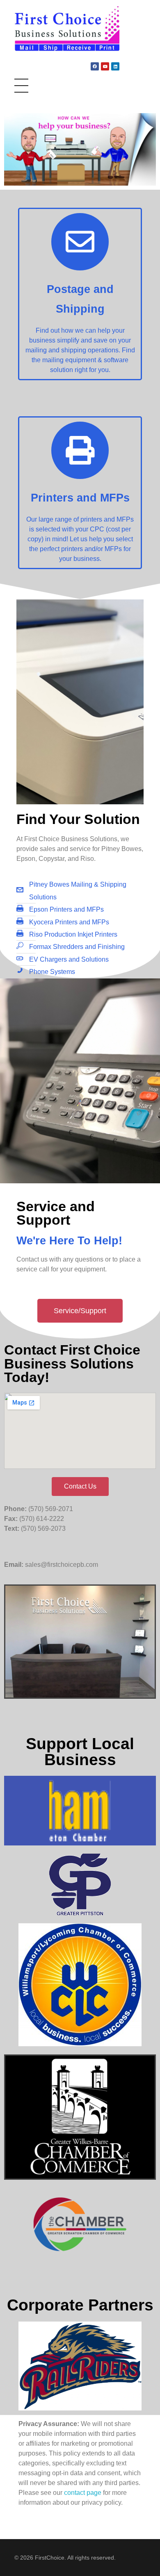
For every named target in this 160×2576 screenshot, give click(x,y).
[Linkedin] (115, 66)
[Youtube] (105, 66)
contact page (83, 2493)
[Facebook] (95, 66)
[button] (80, 1311)
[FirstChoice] (67, 29)
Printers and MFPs (80, 498)
